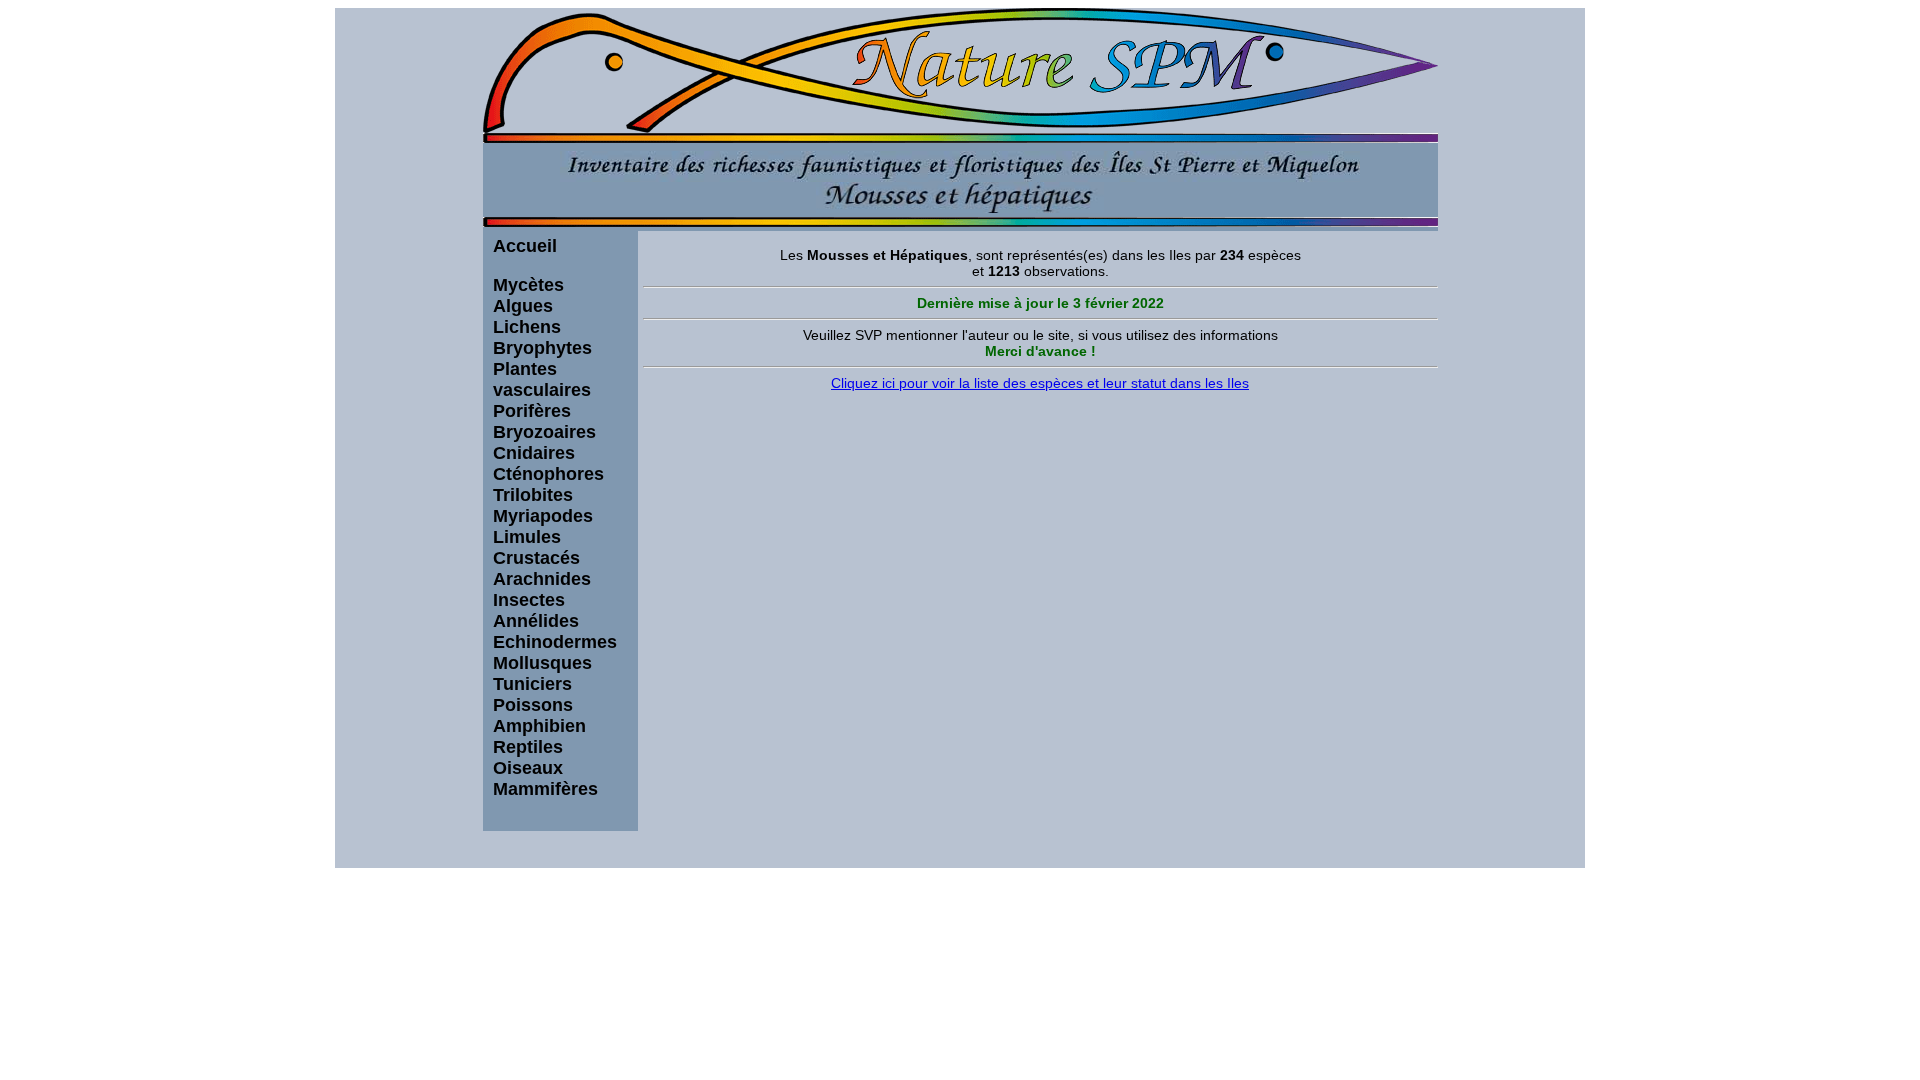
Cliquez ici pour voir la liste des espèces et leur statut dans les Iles (1040, 383)
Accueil (525, 246)
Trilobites (533, 495)
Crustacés (536, 558)
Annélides (536, 621)
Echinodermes (555, 642)
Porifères (532, 411)
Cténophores (548, 474)
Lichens (527, 327)
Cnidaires (534, 453)
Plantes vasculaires (542, 379)
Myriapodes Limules (543, 526)
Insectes (529, 600)
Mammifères (545, 789)
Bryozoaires (544, 432)
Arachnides (542, 579)
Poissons (533, 705)
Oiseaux (528, 768)
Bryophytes (542, 348)
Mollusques (542, 663)
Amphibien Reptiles (539, 736)
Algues (523, 306)
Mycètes (528, 285)
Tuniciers (532, 684)
